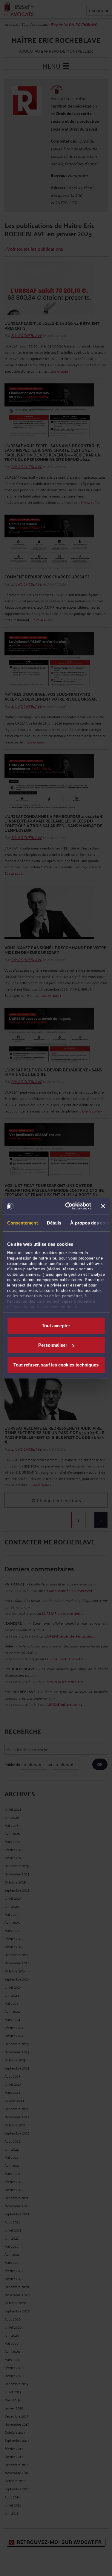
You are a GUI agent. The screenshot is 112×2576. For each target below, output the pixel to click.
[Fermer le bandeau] (103, 1206)
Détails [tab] (54, 1223)
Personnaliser (53, 1345)
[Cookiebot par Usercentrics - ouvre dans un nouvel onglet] (68, 1206)
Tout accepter (56, 1325)
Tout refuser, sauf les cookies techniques (56, 1365)
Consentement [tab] (22, 1223)
